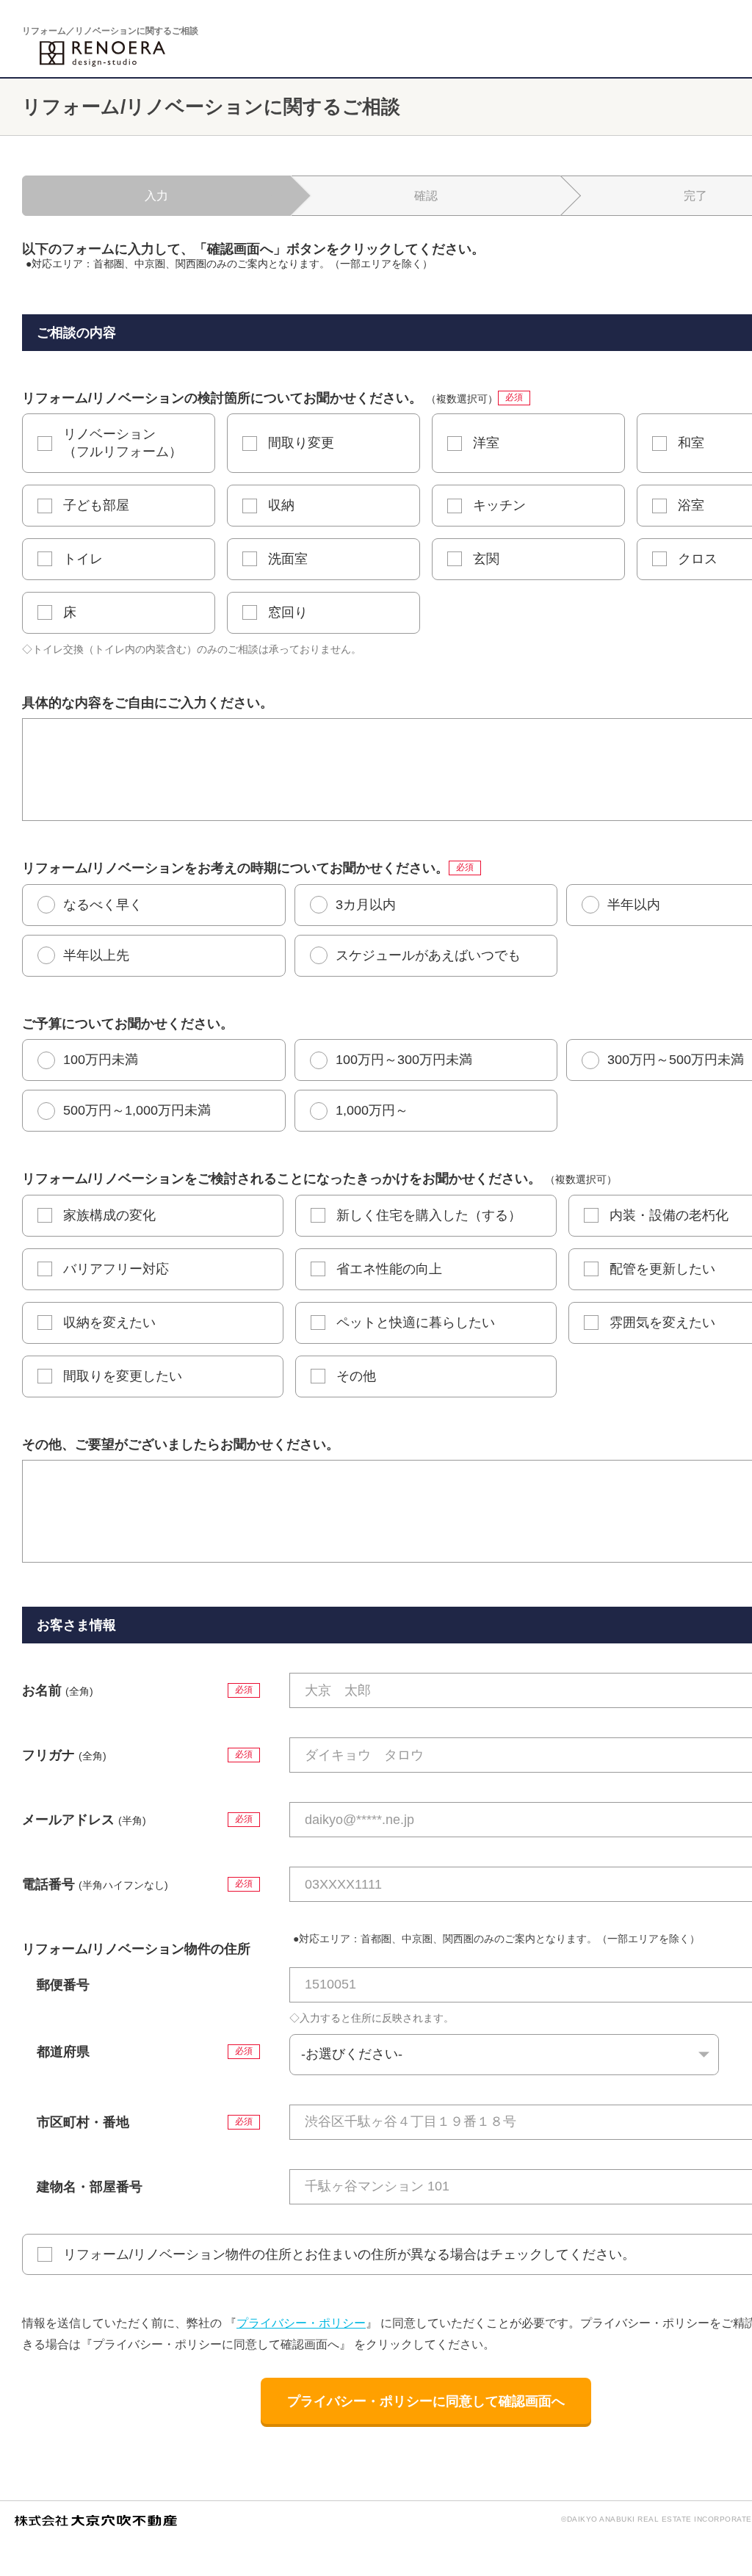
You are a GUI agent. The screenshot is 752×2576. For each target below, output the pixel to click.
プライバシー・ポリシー (301, 2323)
